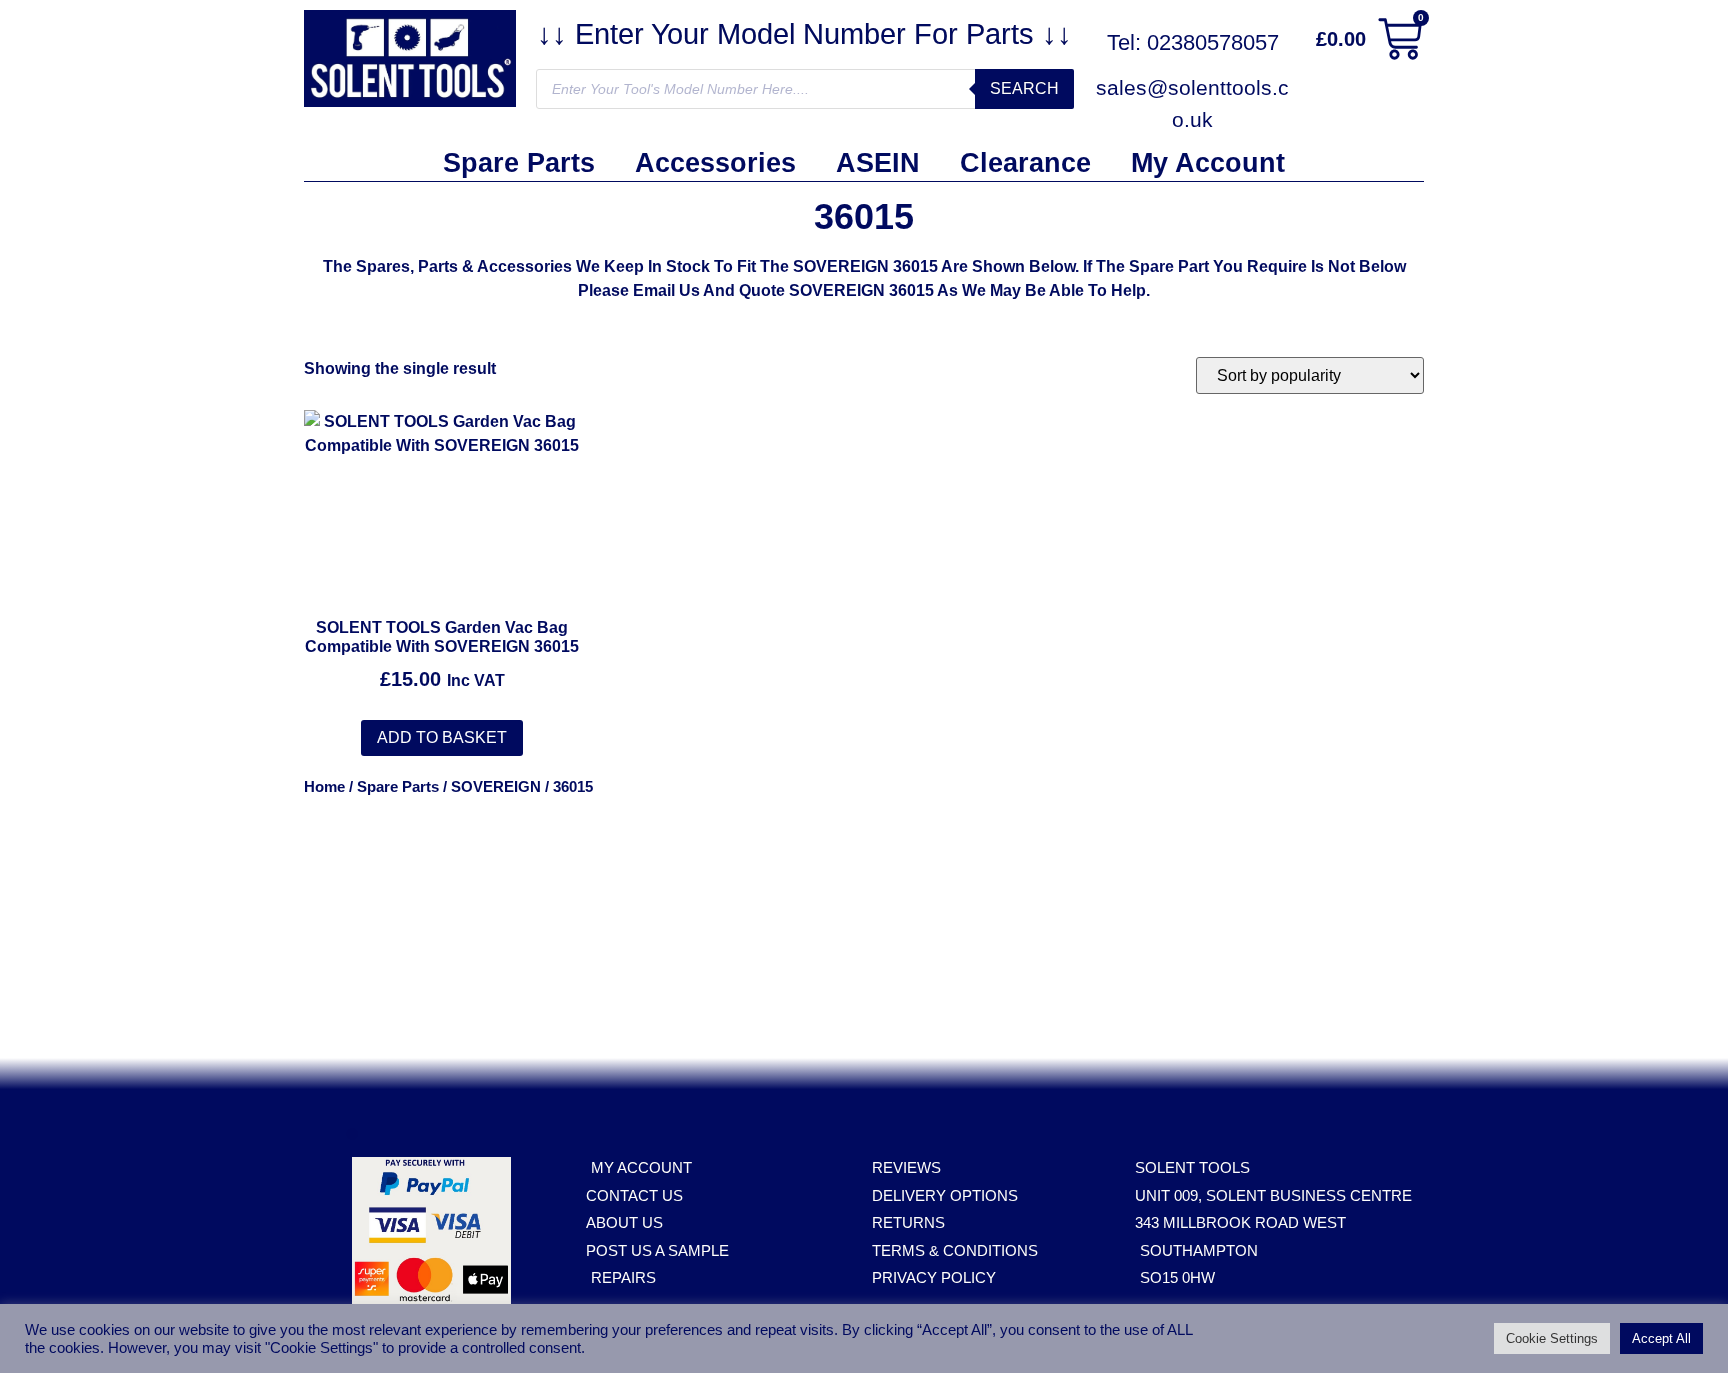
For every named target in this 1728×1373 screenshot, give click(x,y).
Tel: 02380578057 (1193, 42)
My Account (1208, 163)
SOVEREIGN (496, 787)
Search (1024, 88)
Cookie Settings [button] (1552, 1338)
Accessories (715, 163)
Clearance (1025, 163)
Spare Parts (519, 163)
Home (324, 787)
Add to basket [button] (442, 737)
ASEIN (878, 163)
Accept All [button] (1661, 1338)
